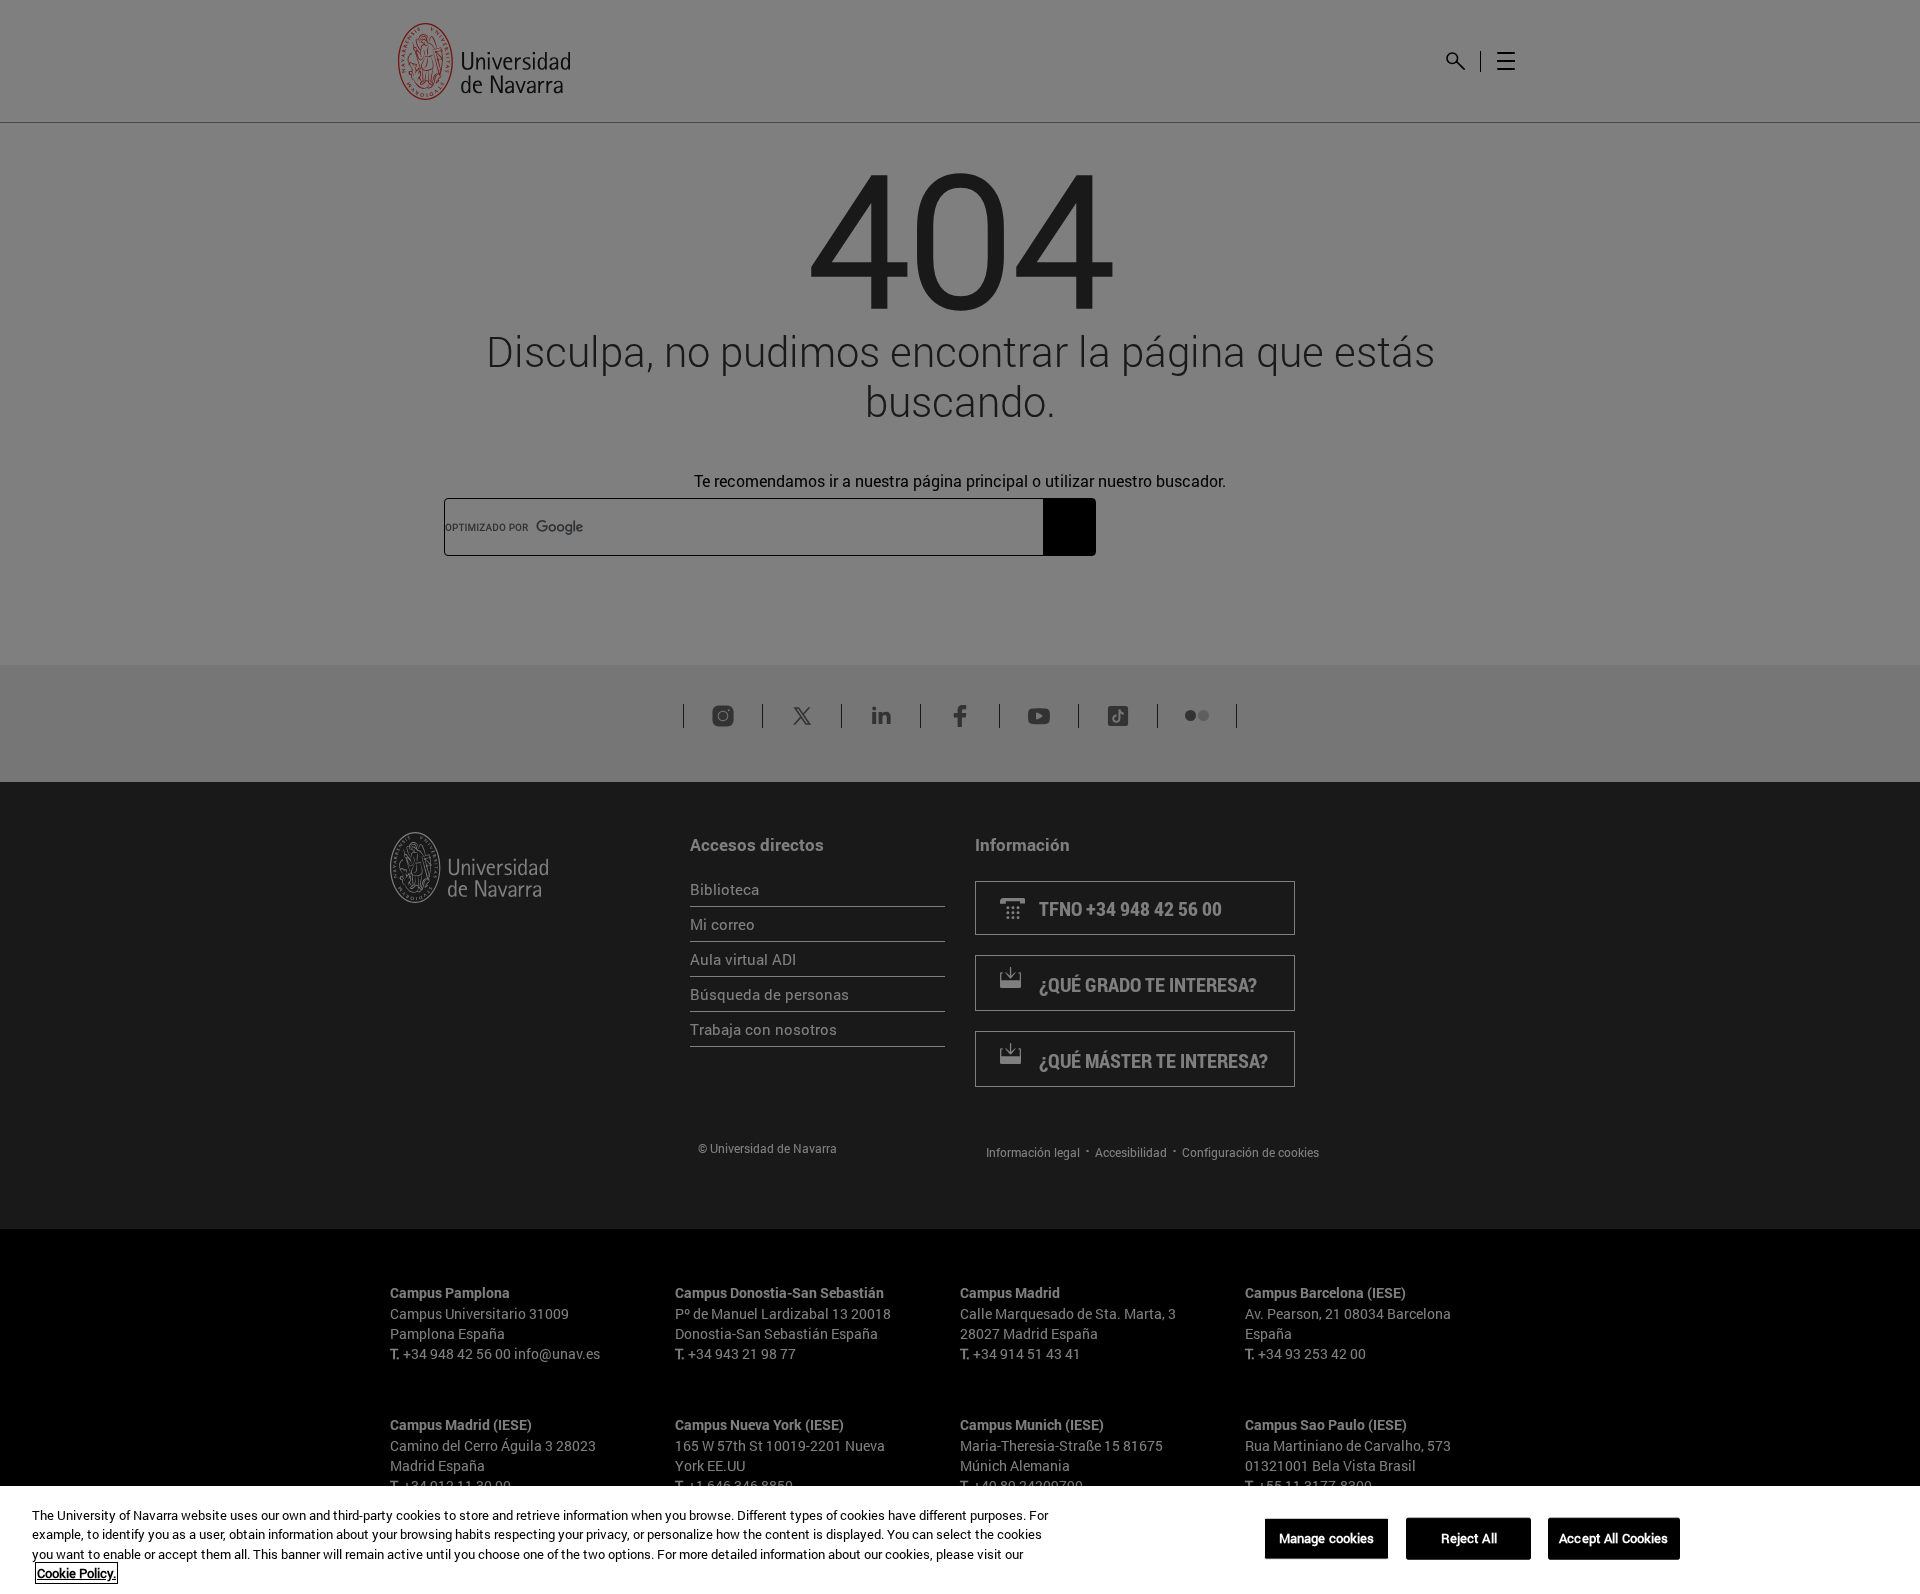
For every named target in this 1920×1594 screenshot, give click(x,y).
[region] (960, 1540)
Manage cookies (1327, 1538)
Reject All (1469, 1538)
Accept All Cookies (1613, 1538)
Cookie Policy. (76, 1573)
